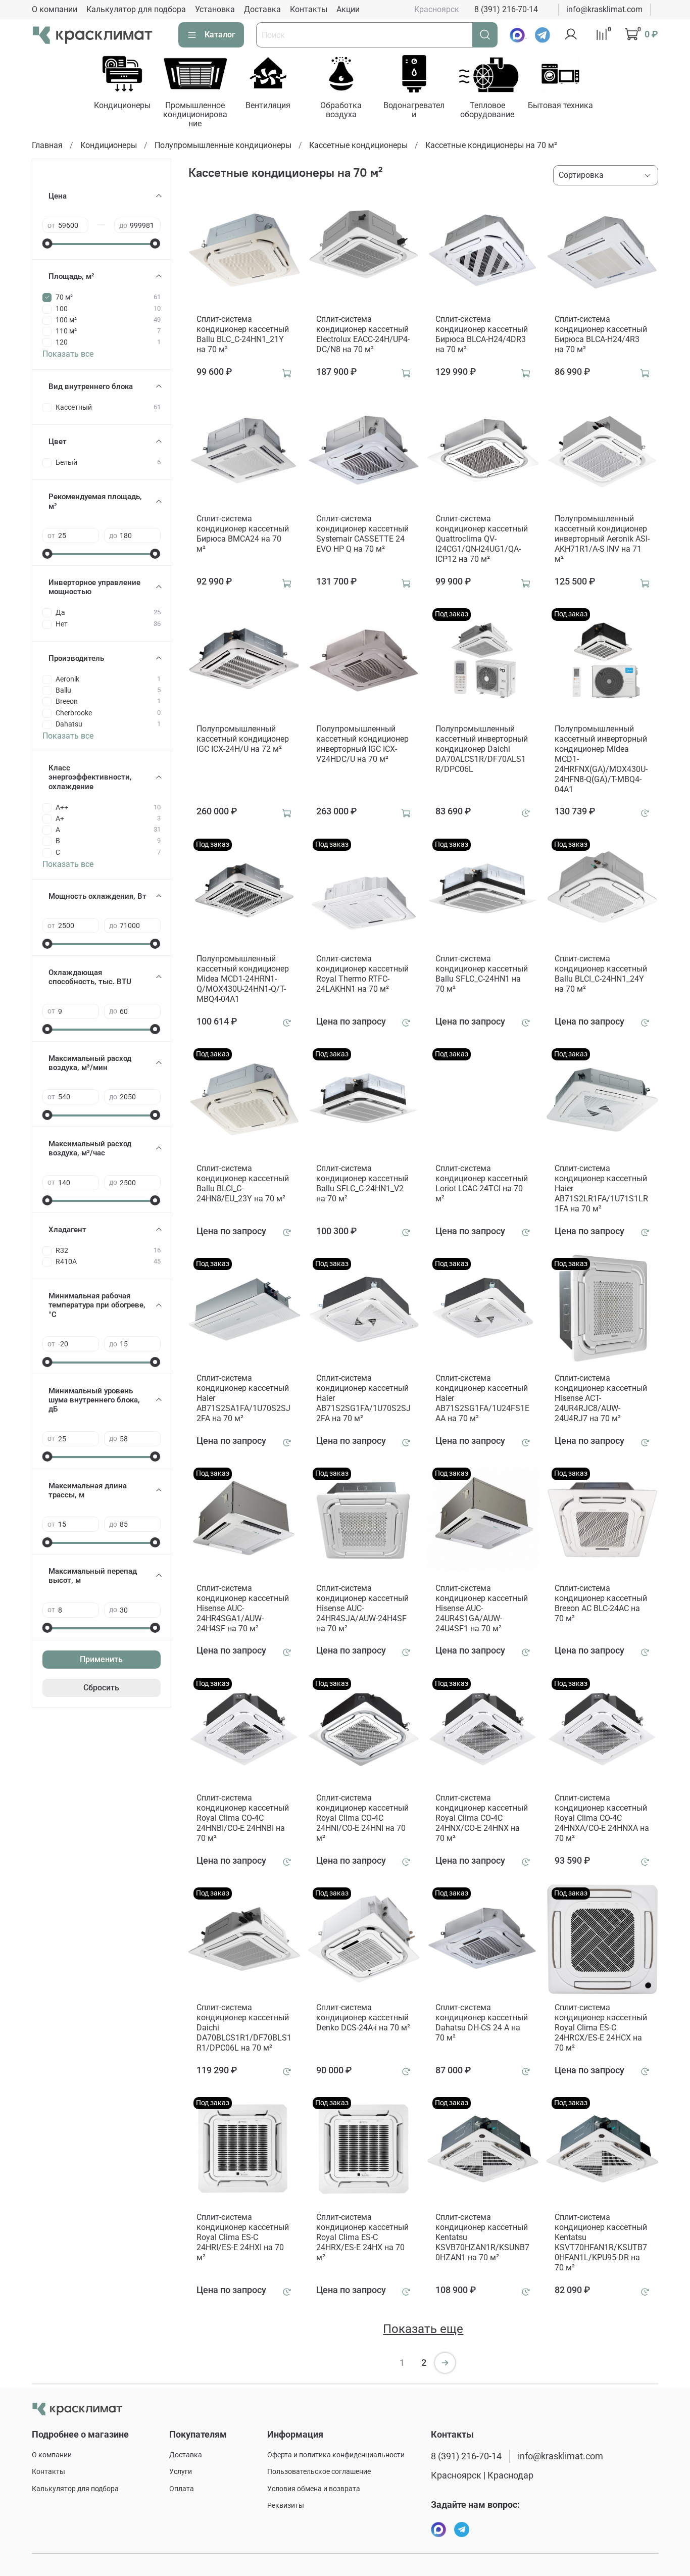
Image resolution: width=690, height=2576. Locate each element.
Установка (215, 9)
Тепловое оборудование (487, 110)
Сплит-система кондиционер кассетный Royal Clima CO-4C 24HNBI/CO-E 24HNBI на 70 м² (243, 1818)
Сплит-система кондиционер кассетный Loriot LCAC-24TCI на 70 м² (482, 1183)
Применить (101, 1659)
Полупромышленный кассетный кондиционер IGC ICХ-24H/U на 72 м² (243, 739)
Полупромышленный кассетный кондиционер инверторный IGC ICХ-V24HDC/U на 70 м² (362, 744)
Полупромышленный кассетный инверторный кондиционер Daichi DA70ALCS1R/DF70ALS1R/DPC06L (482, 749)
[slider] (47, 244)
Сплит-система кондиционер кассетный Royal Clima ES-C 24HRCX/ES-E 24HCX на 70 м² (601, 2028)
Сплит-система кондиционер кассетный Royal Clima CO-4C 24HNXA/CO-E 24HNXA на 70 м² (602, 1818)
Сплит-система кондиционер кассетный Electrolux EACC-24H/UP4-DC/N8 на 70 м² (363, 334)
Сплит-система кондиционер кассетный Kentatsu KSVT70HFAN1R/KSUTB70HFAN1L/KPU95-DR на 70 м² (601, 2242)
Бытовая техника (560, 105)
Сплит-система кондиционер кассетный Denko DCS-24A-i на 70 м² (363, 2018)
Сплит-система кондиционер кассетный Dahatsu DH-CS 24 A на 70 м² (482, 2023)
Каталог (220, 35)
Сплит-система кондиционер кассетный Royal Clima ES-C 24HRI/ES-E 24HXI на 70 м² (243, 2237)
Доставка (262, 9)
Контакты (309, 9)
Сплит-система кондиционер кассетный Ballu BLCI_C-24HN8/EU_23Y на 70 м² (243, 1183)
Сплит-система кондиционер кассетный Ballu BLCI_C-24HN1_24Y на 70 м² (601, 974)
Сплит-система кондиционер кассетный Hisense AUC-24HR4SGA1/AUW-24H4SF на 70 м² (243, 1608)
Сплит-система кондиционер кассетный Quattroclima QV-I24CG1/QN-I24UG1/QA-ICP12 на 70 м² (482, 539)
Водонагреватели (414, 110)
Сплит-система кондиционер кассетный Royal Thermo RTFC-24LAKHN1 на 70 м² (362, 974)
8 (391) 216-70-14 (506, 9)
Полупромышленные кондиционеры (223, 145)
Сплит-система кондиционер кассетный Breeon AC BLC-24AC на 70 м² (601, 1603)
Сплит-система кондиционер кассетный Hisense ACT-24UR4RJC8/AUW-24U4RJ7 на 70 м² (601, 1398)
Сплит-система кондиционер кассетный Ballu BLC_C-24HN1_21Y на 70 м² (243, 334)
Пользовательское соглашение (319, 2472)
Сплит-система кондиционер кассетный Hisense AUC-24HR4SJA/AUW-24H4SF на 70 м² (362, 1608)
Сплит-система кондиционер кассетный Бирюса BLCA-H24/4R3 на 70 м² (601, 334)
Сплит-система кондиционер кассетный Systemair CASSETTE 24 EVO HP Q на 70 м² (362, 534)
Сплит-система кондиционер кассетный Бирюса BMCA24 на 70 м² (243, 534)
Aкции (348, 9)
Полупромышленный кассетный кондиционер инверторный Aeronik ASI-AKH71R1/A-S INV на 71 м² (602, 539)
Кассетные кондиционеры (358, 145)
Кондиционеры (122, 105)
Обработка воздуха (341, 110)
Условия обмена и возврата (314, 2489)
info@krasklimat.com (604, 9)
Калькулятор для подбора (136, 9)
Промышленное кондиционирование (195, 114)
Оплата (182, 2489)
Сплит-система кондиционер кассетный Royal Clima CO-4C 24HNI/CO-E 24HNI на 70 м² (362, 1818)
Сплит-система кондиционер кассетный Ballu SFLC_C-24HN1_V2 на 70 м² (362, 1183)
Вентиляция (268, 105)
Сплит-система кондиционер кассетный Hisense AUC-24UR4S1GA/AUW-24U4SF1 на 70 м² (482, 1608)
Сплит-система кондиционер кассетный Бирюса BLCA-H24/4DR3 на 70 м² (482, 334)
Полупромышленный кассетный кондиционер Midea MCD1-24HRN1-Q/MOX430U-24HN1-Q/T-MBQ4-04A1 (243, 979)
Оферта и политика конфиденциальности (336, 2455)
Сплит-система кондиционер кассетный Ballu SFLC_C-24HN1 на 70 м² (482, 974)
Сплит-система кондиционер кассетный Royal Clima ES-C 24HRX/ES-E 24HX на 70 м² (362, 2237)
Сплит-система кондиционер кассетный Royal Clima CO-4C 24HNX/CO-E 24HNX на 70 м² (482, 1818)
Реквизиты (286, 2506)
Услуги (181, 2472)
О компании (55, 9)
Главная (47, 145)
